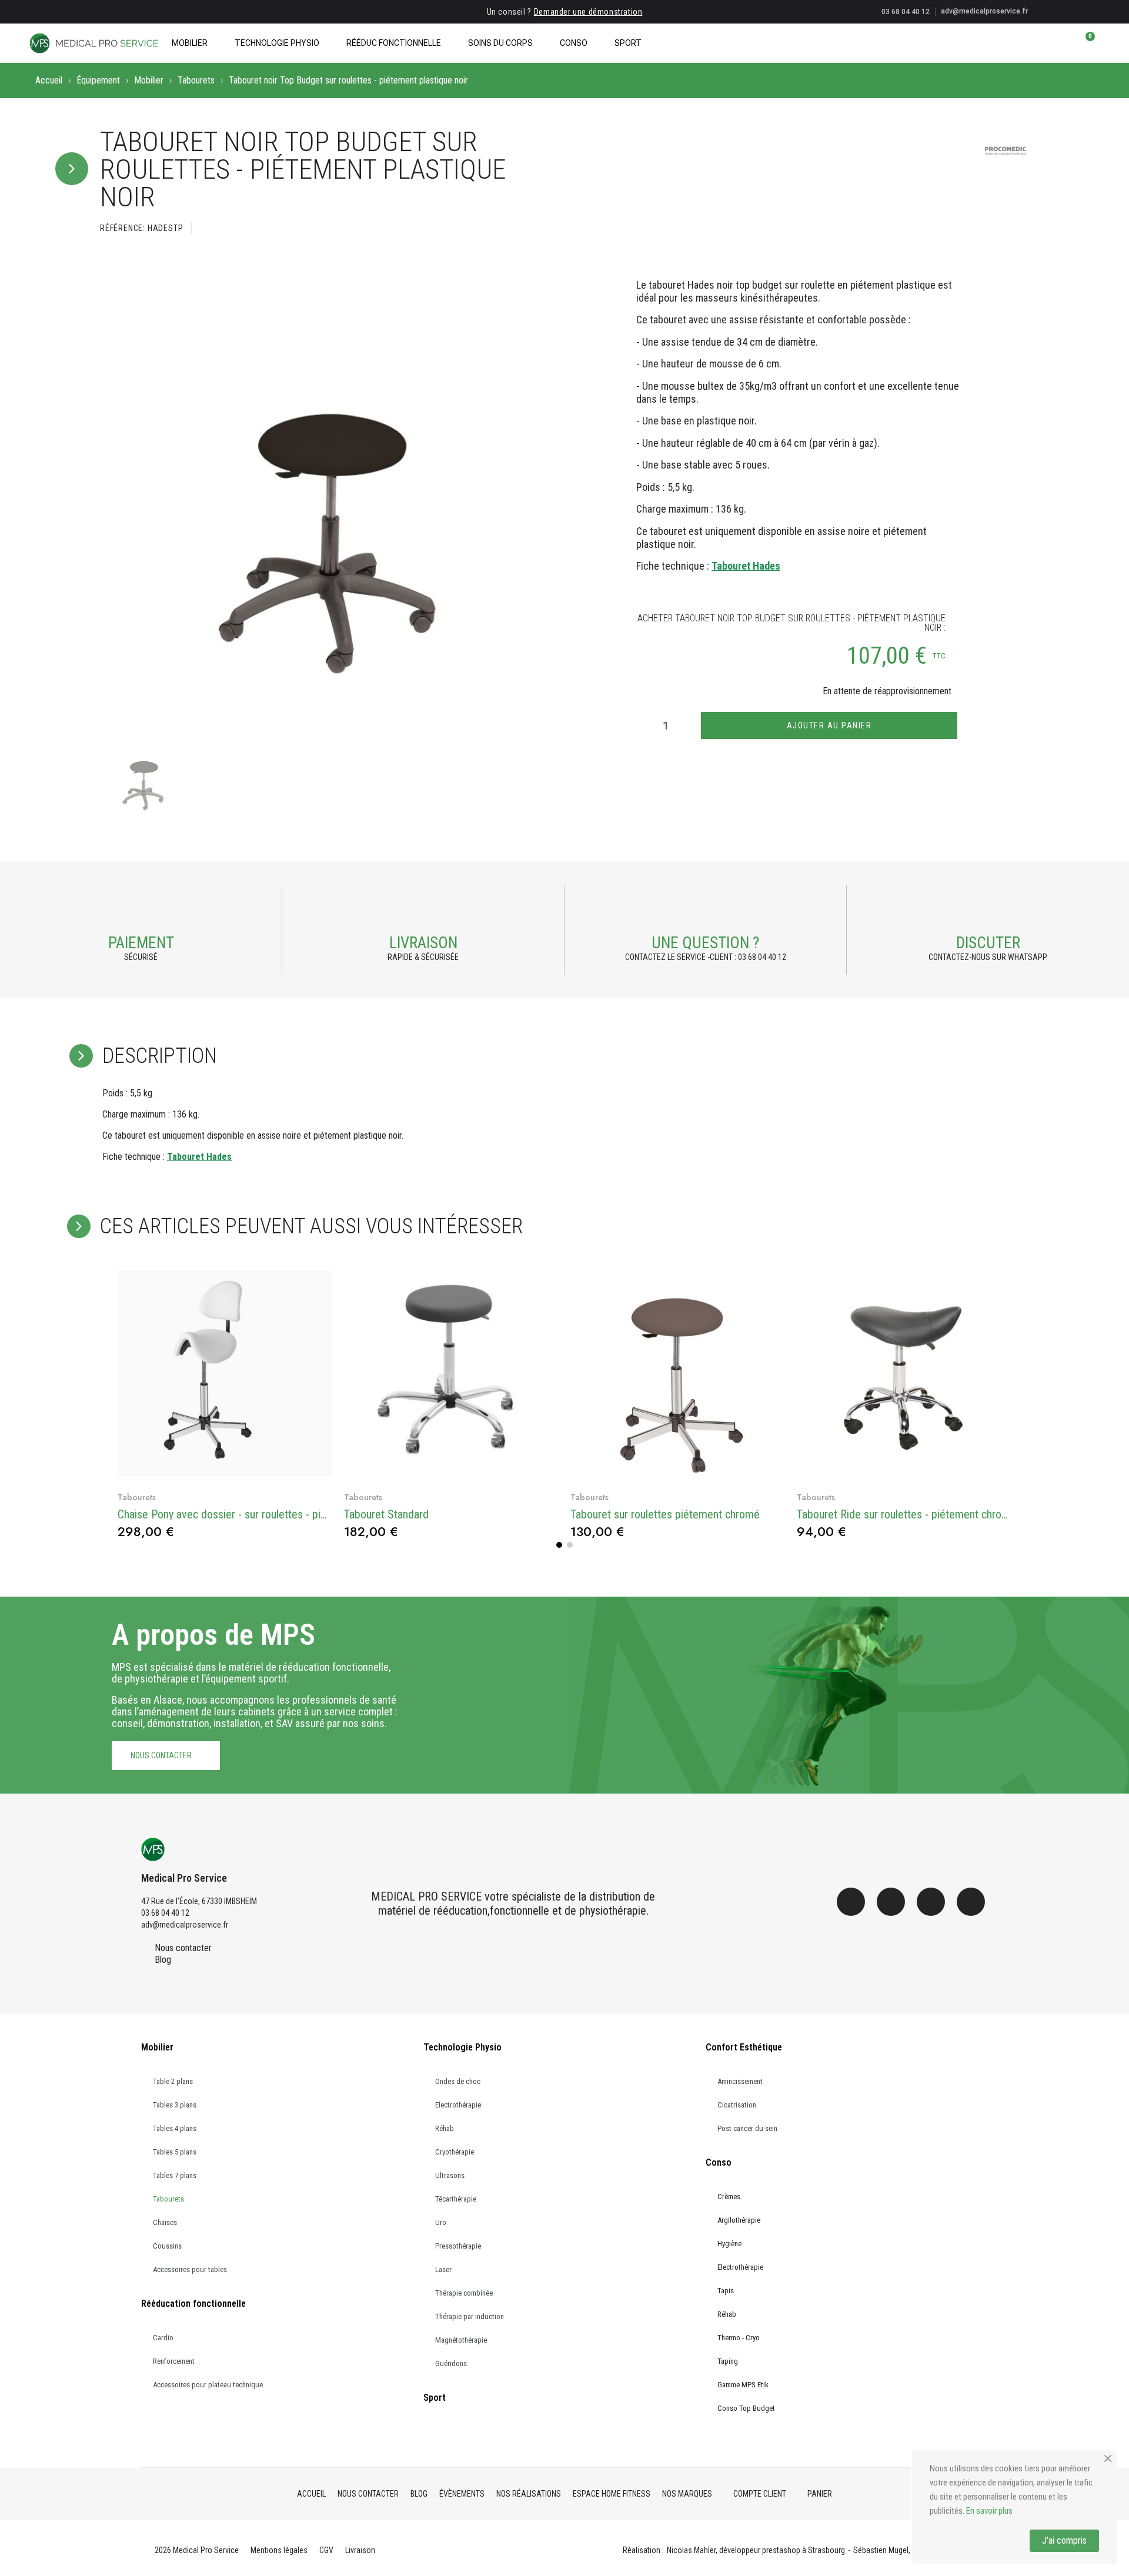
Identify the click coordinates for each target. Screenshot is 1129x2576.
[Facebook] (851, 1902)
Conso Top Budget (746, 2408)
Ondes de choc (458, 2081)
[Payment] (141, 911)
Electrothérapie (458, 2105)
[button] (1045, 43)
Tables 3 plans (175, 2105)
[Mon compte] (1065, 43)
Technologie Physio (277, 43)
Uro (441, 2222)
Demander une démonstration (588, 12)
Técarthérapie (456, 2199)
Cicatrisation (737, 2105)
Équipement (98, 80)
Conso (574, 43)
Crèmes (729, 2197)
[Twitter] (931, 1902)
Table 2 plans (173, 2081)
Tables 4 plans (175, 2128)
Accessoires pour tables (190, 2269)
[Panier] (1085, 43)
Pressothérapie (458, 2246)
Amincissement (740, 2081)
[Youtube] (971, 1902)
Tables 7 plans (175, 2175)
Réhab (445, 2128)
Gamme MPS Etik (743, 2385)
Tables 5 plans (175, 2152)
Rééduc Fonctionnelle (394, 43)
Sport (628, 43)
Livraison (423, 943)
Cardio (163, 2338)
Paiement (141, 943)
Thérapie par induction (470, 2316)
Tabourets (196, 80)
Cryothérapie (455, 2152)
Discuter (988, 943)
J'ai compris (1064, 2540)
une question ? (705, 943)
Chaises (165, 2222)
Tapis (726, 2291)
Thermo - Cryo (739, 2338)
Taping (728, 2361)
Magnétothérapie (461, 2340)
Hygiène (729, 2244)
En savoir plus (989, 2511)
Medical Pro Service (184, 1878)
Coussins (167, 2246)
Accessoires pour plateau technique (208, 2385)
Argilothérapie (739, 2220)
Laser (443, 2269)
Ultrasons (450, 2175)
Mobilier (190, 43)
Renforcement (174, 2361)
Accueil (49, 80)
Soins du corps (500, 43)
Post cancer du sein (747, 2128)
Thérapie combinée (464, 2293)
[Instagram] (891, 1902)
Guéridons (451, 2363)
